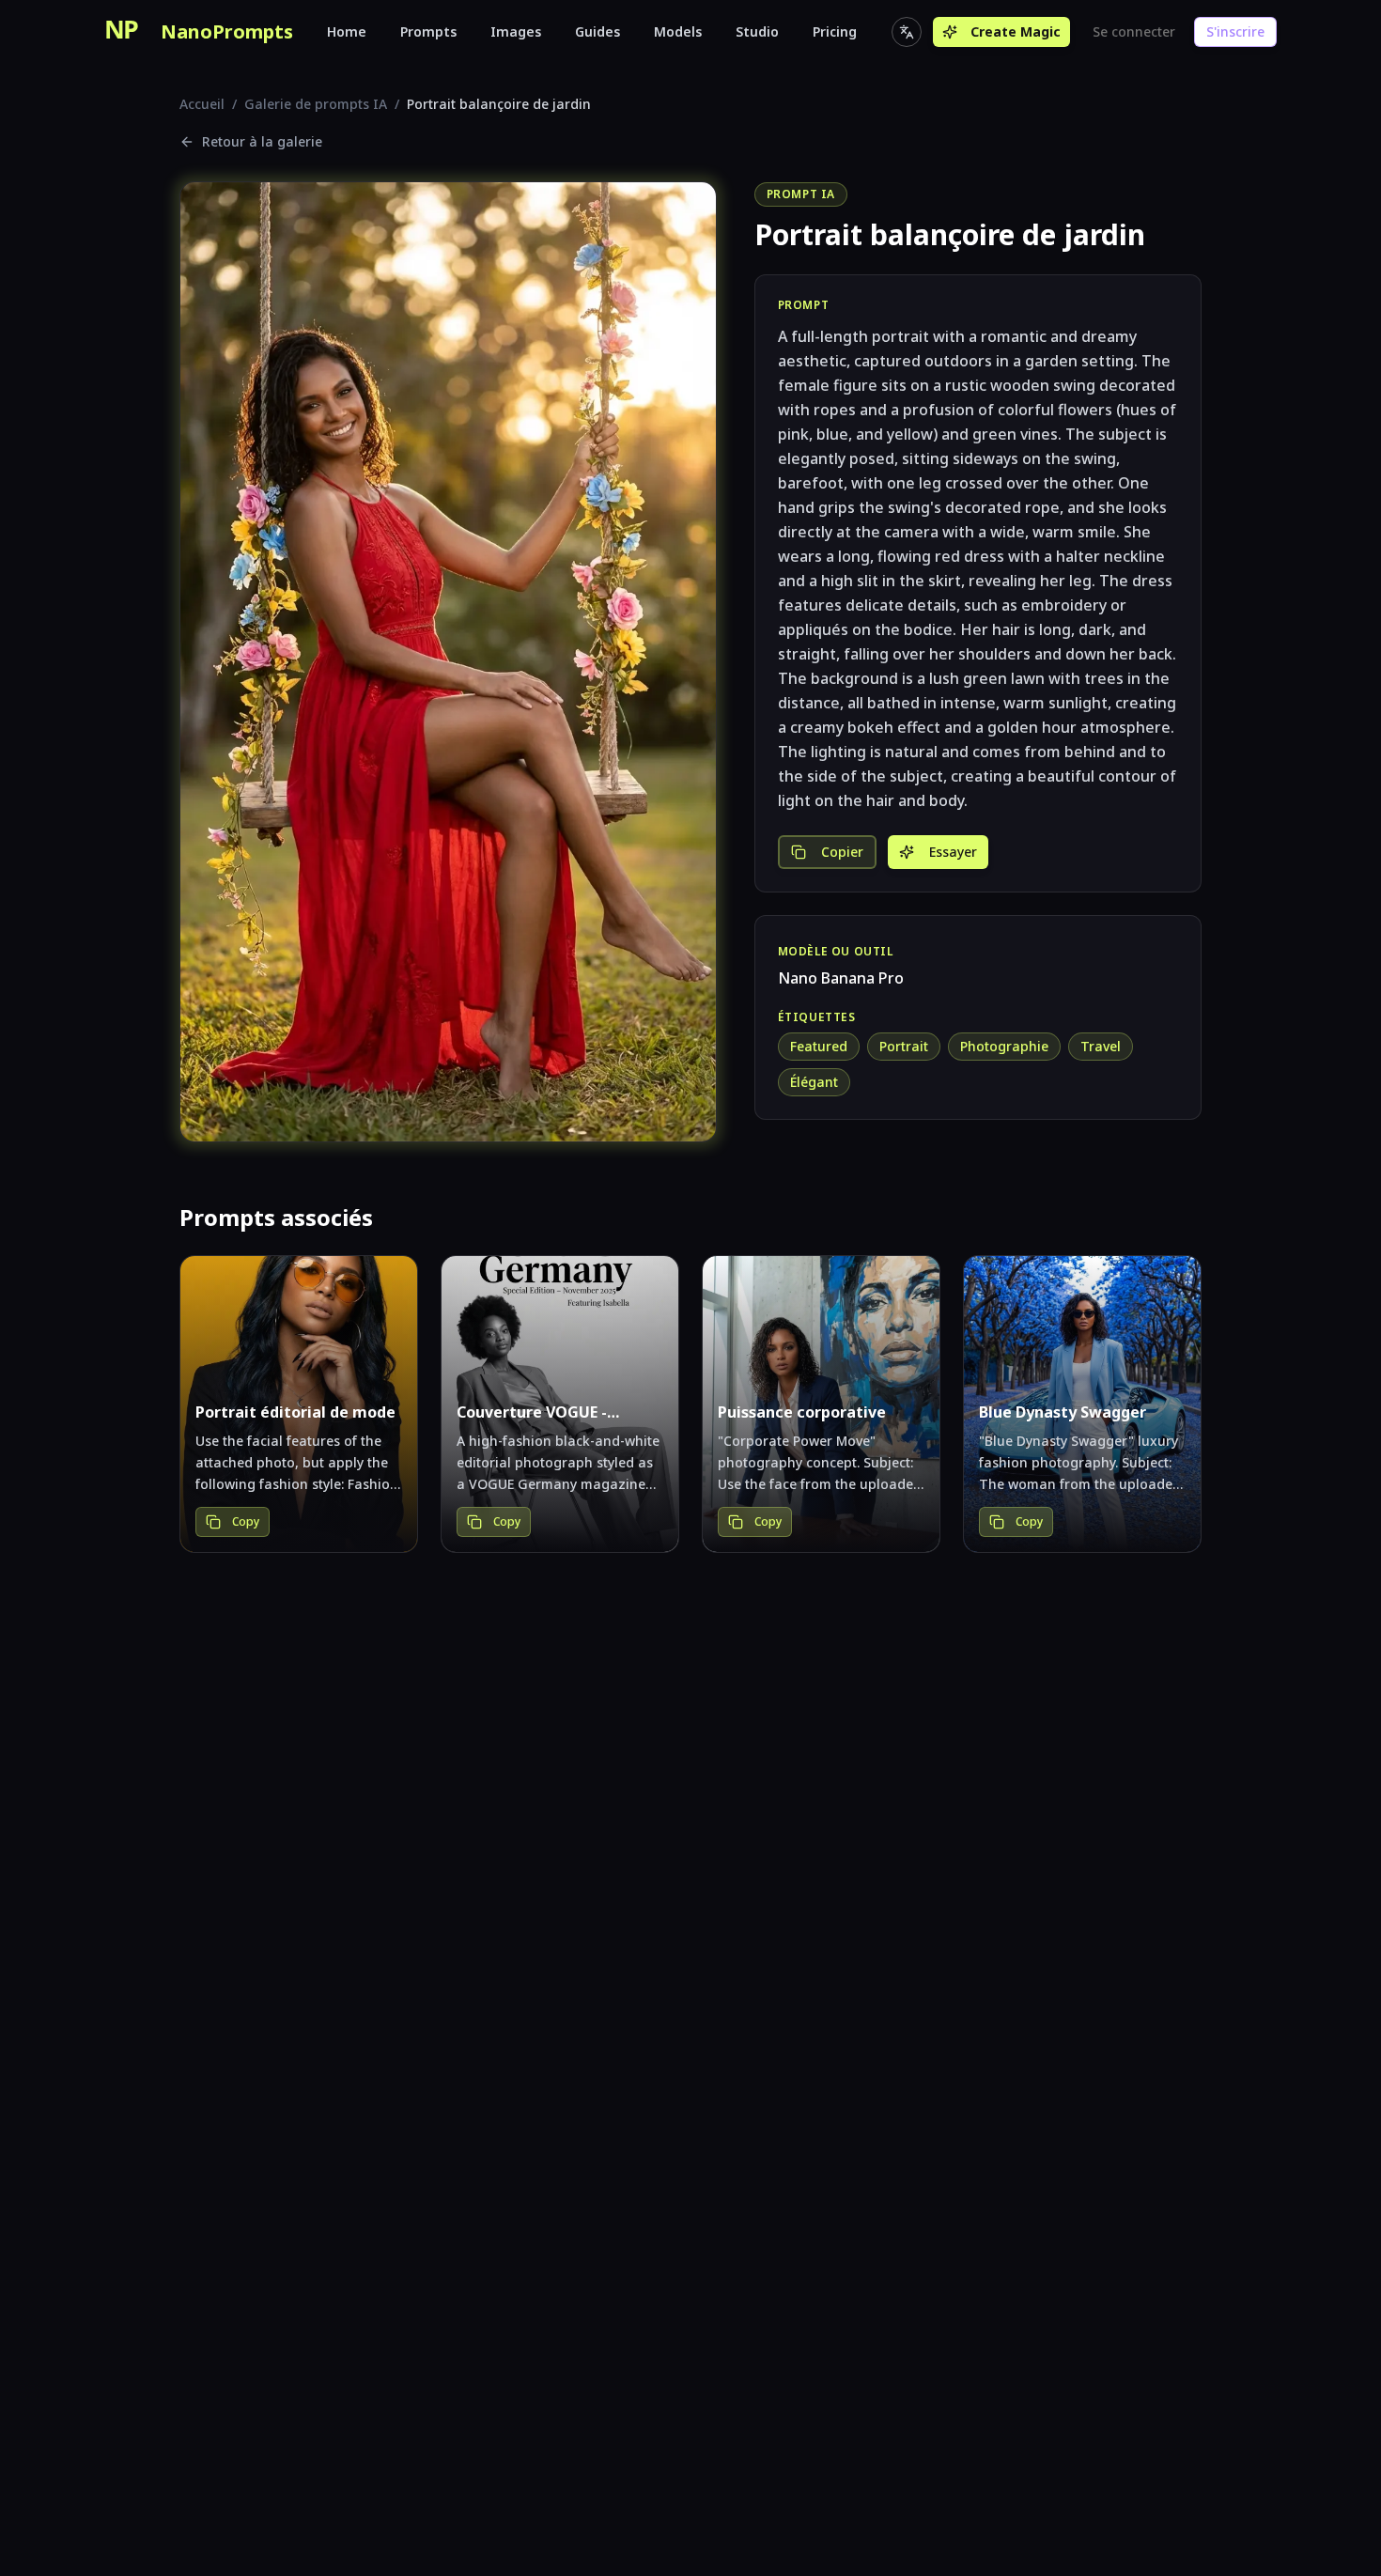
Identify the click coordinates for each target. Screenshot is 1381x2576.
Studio (757, 31)
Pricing (835, 31)
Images (516, 31)
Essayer (953, 852)
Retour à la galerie (262, 141)
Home (347, 31)
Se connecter (1134, 31)
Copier (842, 852)
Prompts (428, 31)
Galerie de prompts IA (316, 104)
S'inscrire (1235, 31)
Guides (597, 31)
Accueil (202, 104)
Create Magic (1016, 31)
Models (678, 31)
